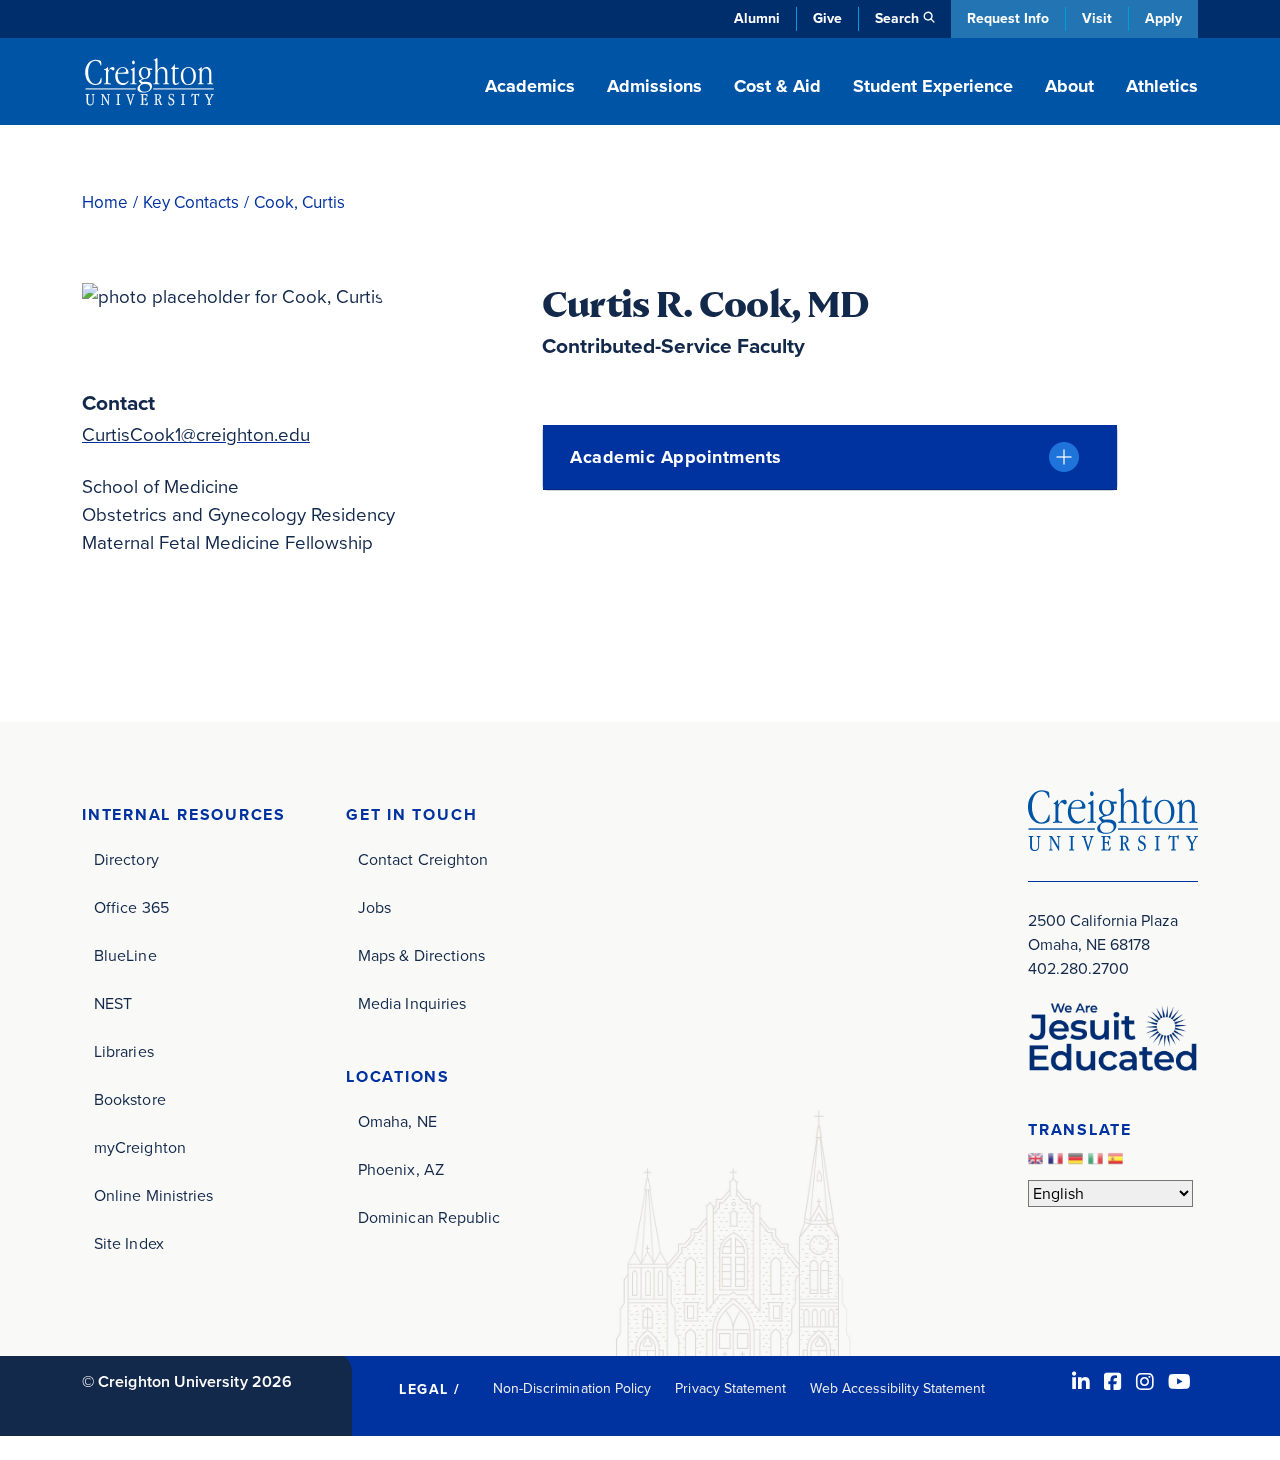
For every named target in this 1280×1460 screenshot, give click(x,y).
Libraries (124, 1051)
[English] (1038, 1164)
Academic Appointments (676, 457)
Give (827, 18)
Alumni (757, 18)
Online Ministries (153, 1195)
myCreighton (140, 1147)
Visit (1097, 18)
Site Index (129, 1243)
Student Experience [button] (933, 86)
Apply (1163, 18)
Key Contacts (191, 202)
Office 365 (131, 907)
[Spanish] (1118, 1164)
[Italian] (1098, 1164)
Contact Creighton (423, 859)
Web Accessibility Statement (897, 1388)
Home (105, 202)
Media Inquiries (412, 1003)
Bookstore (130, 1099)
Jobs (374, 907)
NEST (113, 1003)
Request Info (1008, 18)
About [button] (1069, 86)
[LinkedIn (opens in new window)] (1081, 1382)
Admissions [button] (654, 86)
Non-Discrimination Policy (572, 1388)
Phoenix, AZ (401, 1169)
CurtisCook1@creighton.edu (196, 434)
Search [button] (897, 18)
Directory (126, 859)
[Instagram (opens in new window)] (1145, 1382)
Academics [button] (530, 86)
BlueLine (125, 955)
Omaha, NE (397, 1121)
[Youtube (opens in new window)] (1179, 1382)
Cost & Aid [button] (777, 86)
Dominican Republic (429, 1217)
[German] (1078, 1164)
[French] (1058, 1164)
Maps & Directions (421, 955)
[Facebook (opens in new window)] (1113, 1382)
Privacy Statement (730, 1388)
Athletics (1162, 86)
